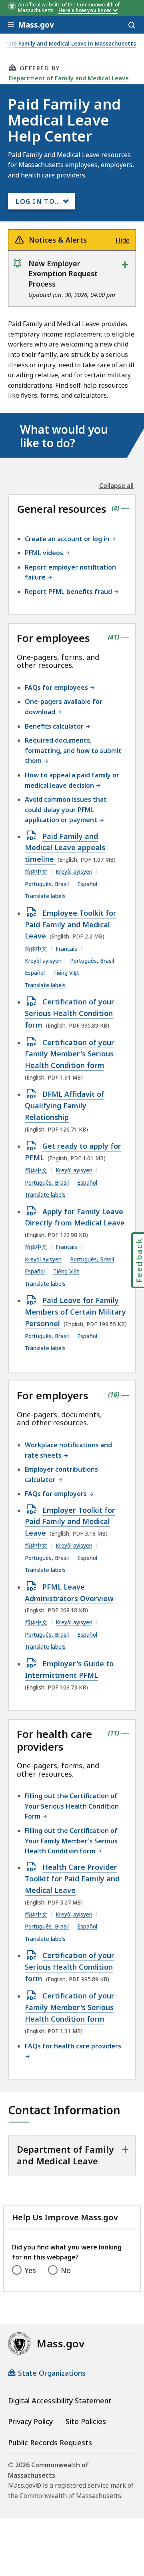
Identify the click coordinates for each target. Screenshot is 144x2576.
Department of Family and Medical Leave (69, 78)
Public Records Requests (50, 2443)
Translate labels (45, 896)
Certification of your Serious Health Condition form (70, 1014)
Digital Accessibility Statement (60, 2401)
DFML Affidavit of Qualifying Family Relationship (65, 1106)
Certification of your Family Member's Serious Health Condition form (70, 1054)
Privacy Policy (30, 2421)
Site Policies (86, 2421)
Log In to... (38, 201)
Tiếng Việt (66, 973)
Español (87, 884)
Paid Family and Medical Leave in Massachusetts (71, 44)
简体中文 (36, 872)
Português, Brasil (47, 884)
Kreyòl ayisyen (74, 872)
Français (66, 949)
